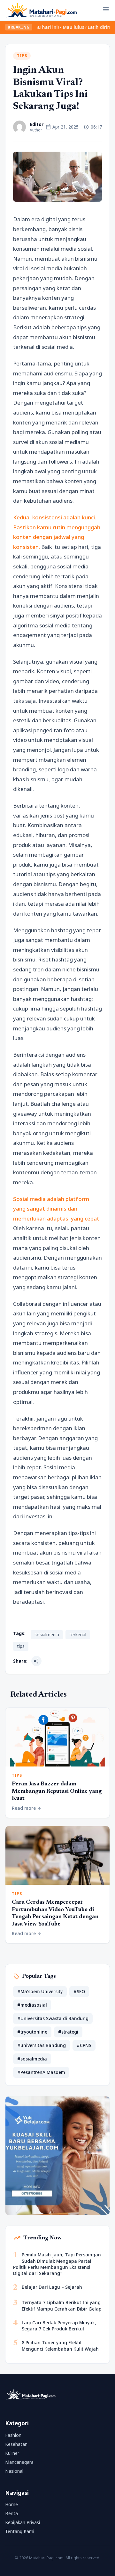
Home (11, 2504)
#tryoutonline (32, 2032)
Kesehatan (16, 2444)
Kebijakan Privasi (23, 2522)
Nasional (14, 2471)
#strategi (68, 2032)
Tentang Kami (20, 2531)
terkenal (78, 1635)
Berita (11, 2513)
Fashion (13, 2435)
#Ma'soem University (40, 1991)
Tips (22, 56)
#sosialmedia (32, 2059)
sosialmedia (47, 1635)
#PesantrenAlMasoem (41, 2072)
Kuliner (12, 2453)
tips (21, 1646)
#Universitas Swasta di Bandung (53, 2018)
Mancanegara (19, 2462)
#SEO (79, 1991)
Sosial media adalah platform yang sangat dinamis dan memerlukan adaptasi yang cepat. (57, 1209)
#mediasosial (32, 2005)
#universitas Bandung (42, 2045)
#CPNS (84, 2045)
